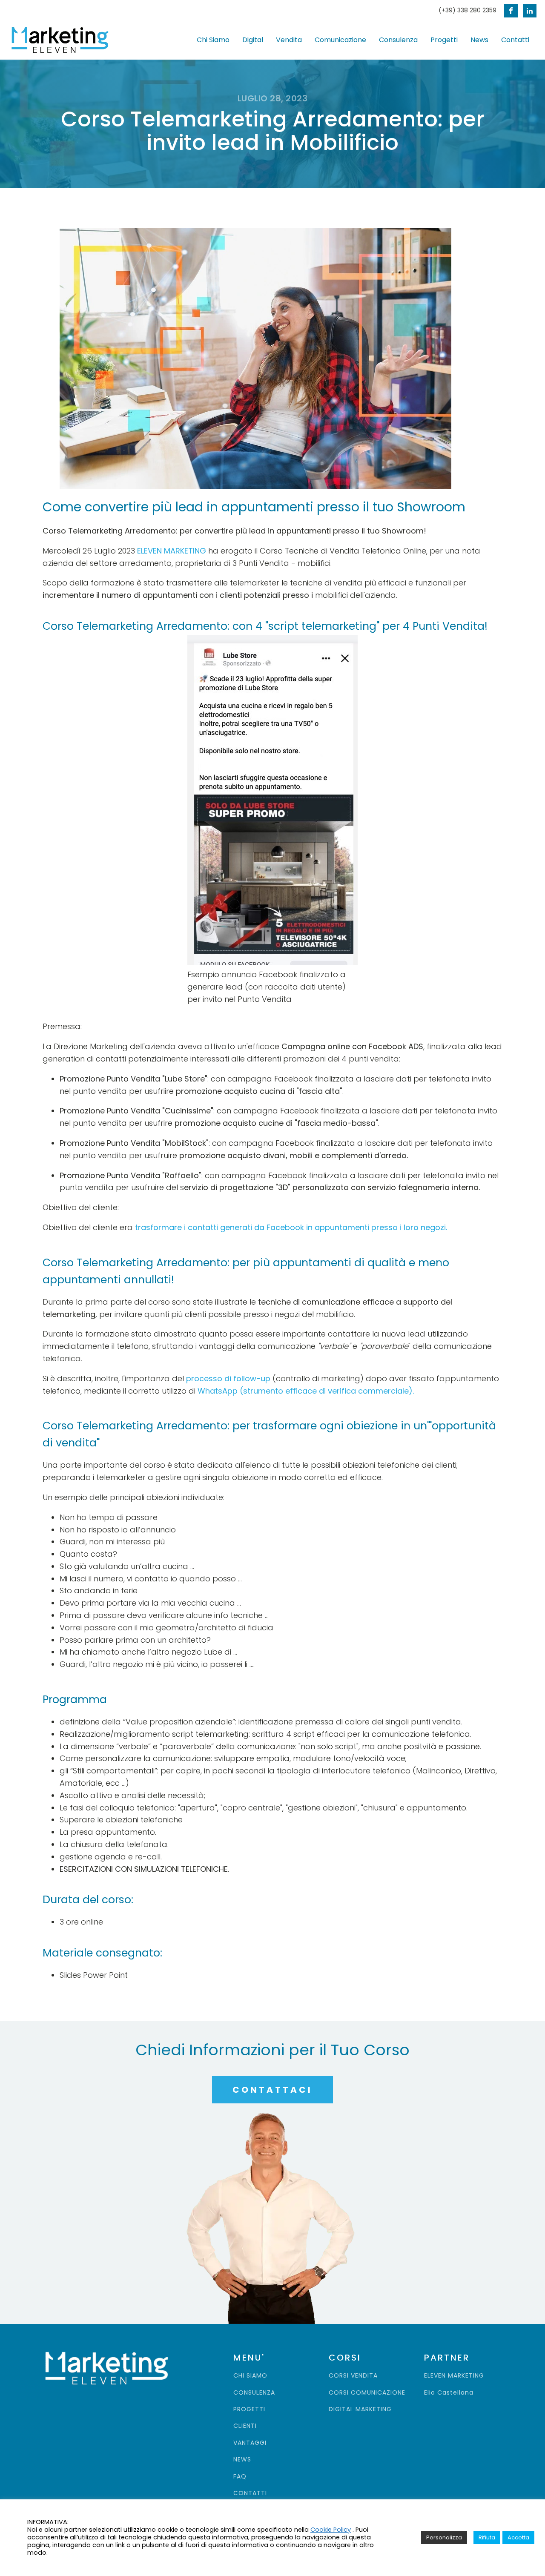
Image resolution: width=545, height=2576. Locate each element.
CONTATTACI (272, 2090)
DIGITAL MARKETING (360, 2409)
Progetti (444, 40)
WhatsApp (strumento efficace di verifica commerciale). (306, 1391)
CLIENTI (245, 2426)
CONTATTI (250, 2493)
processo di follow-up (228, 1378)
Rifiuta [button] (487, 2537)
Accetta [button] (518, 2537)
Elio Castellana (449, 2393)
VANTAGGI (250, 2443)
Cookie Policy (331, 2530)
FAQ (240, 2477)
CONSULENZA (254, 2393)
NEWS (242, 2460)
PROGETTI (249, 2409)
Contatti (515, 40)
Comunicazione (340, 40)
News (479, 40)
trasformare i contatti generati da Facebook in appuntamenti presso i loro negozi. (291, 1227)
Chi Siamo (213, 40)
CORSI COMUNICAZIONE (367, 2393)
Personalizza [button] (444, 2537)
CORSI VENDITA (353, 2376)
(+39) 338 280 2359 (468, 10)
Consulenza (398, 40)
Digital (253, 40)
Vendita (289, 40)
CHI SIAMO (250, 2376)
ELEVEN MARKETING (172, 551)
